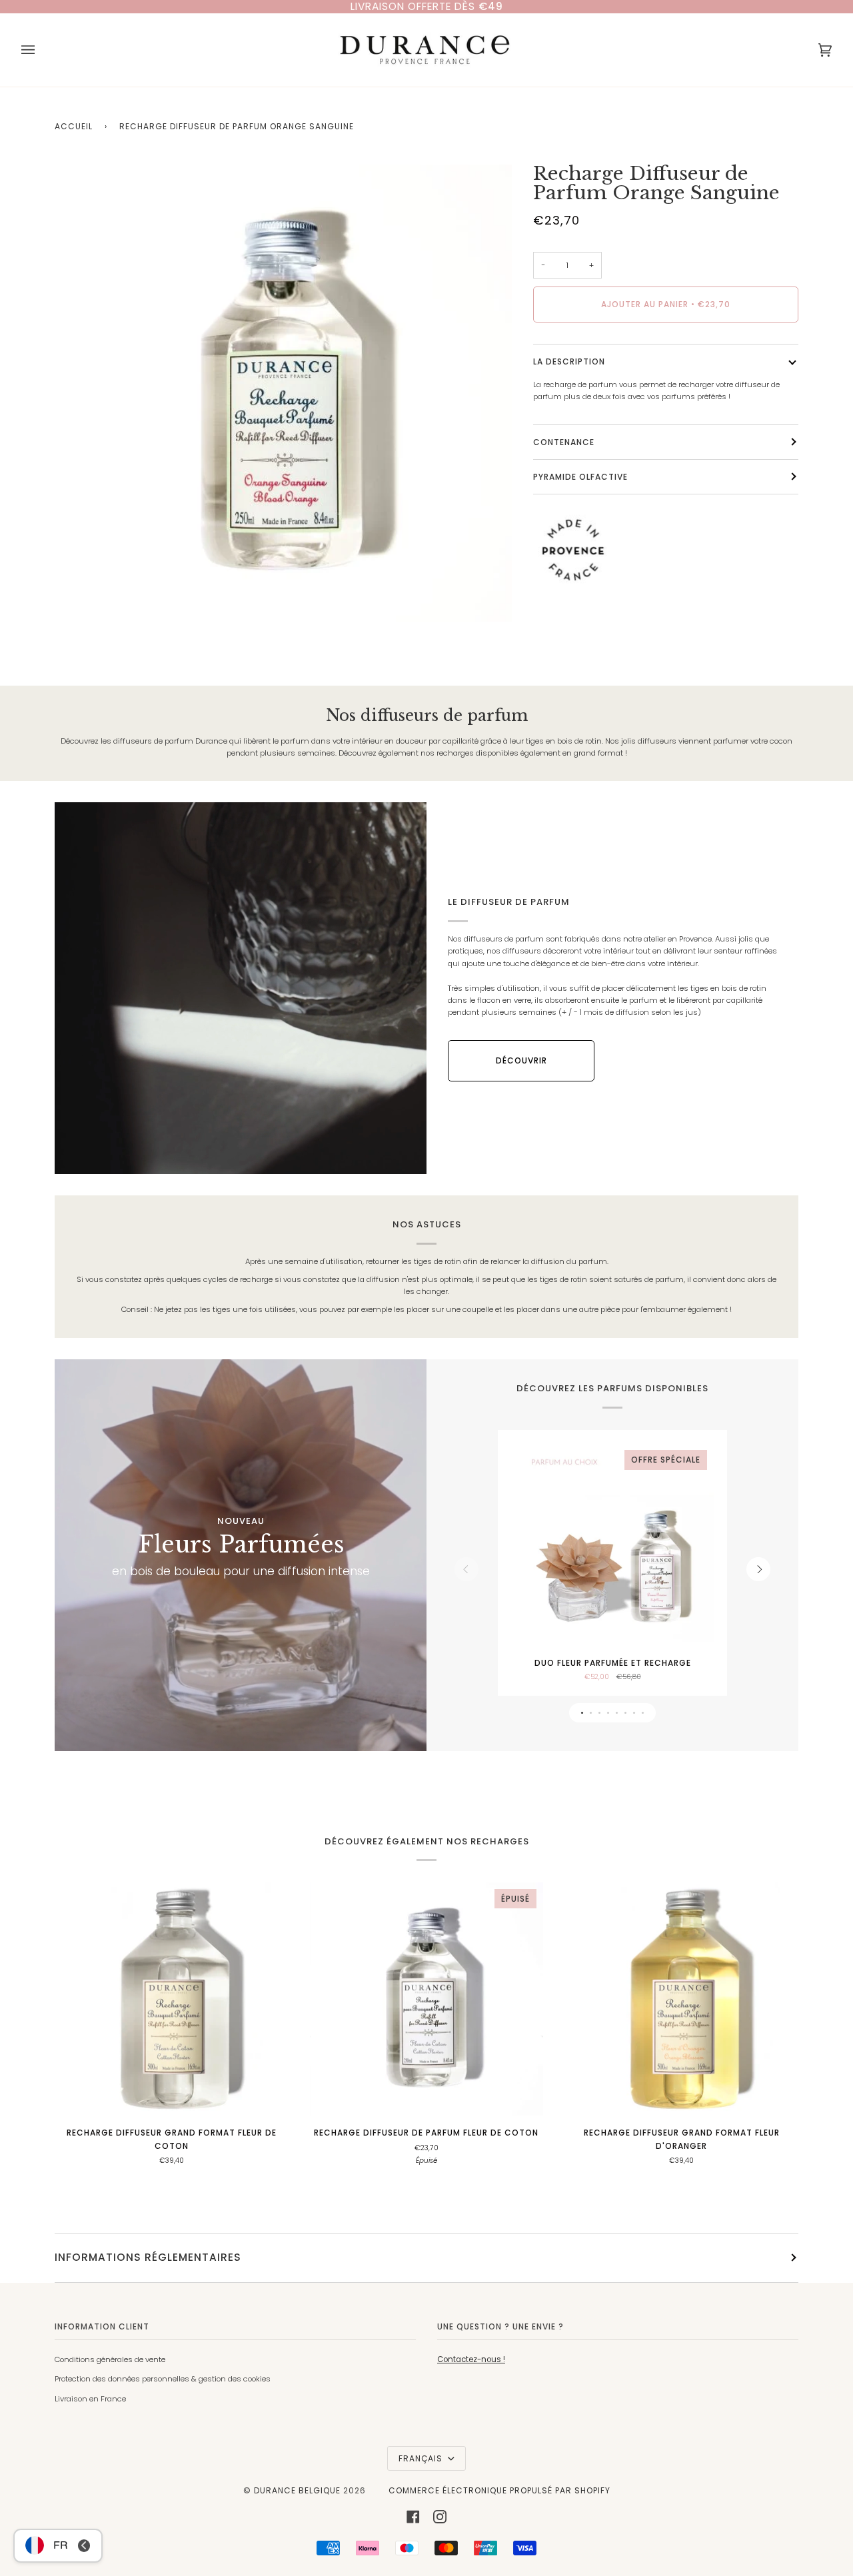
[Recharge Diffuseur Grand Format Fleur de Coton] (172, 1999)
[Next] (758, 1569)
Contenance (564, 442)
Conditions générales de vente (110, 2359)
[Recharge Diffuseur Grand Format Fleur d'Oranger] (681, 1999)
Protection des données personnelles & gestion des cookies (163, 2379)
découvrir (521, 1060)
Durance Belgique (297, 2490)
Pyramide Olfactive (580, 477)
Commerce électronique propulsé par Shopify (499, 2490)
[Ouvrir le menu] (41, 50)
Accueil (74, 126)
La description (569, 361)
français (422, 2458)
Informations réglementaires (148, 2257)
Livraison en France (90, 2399)
